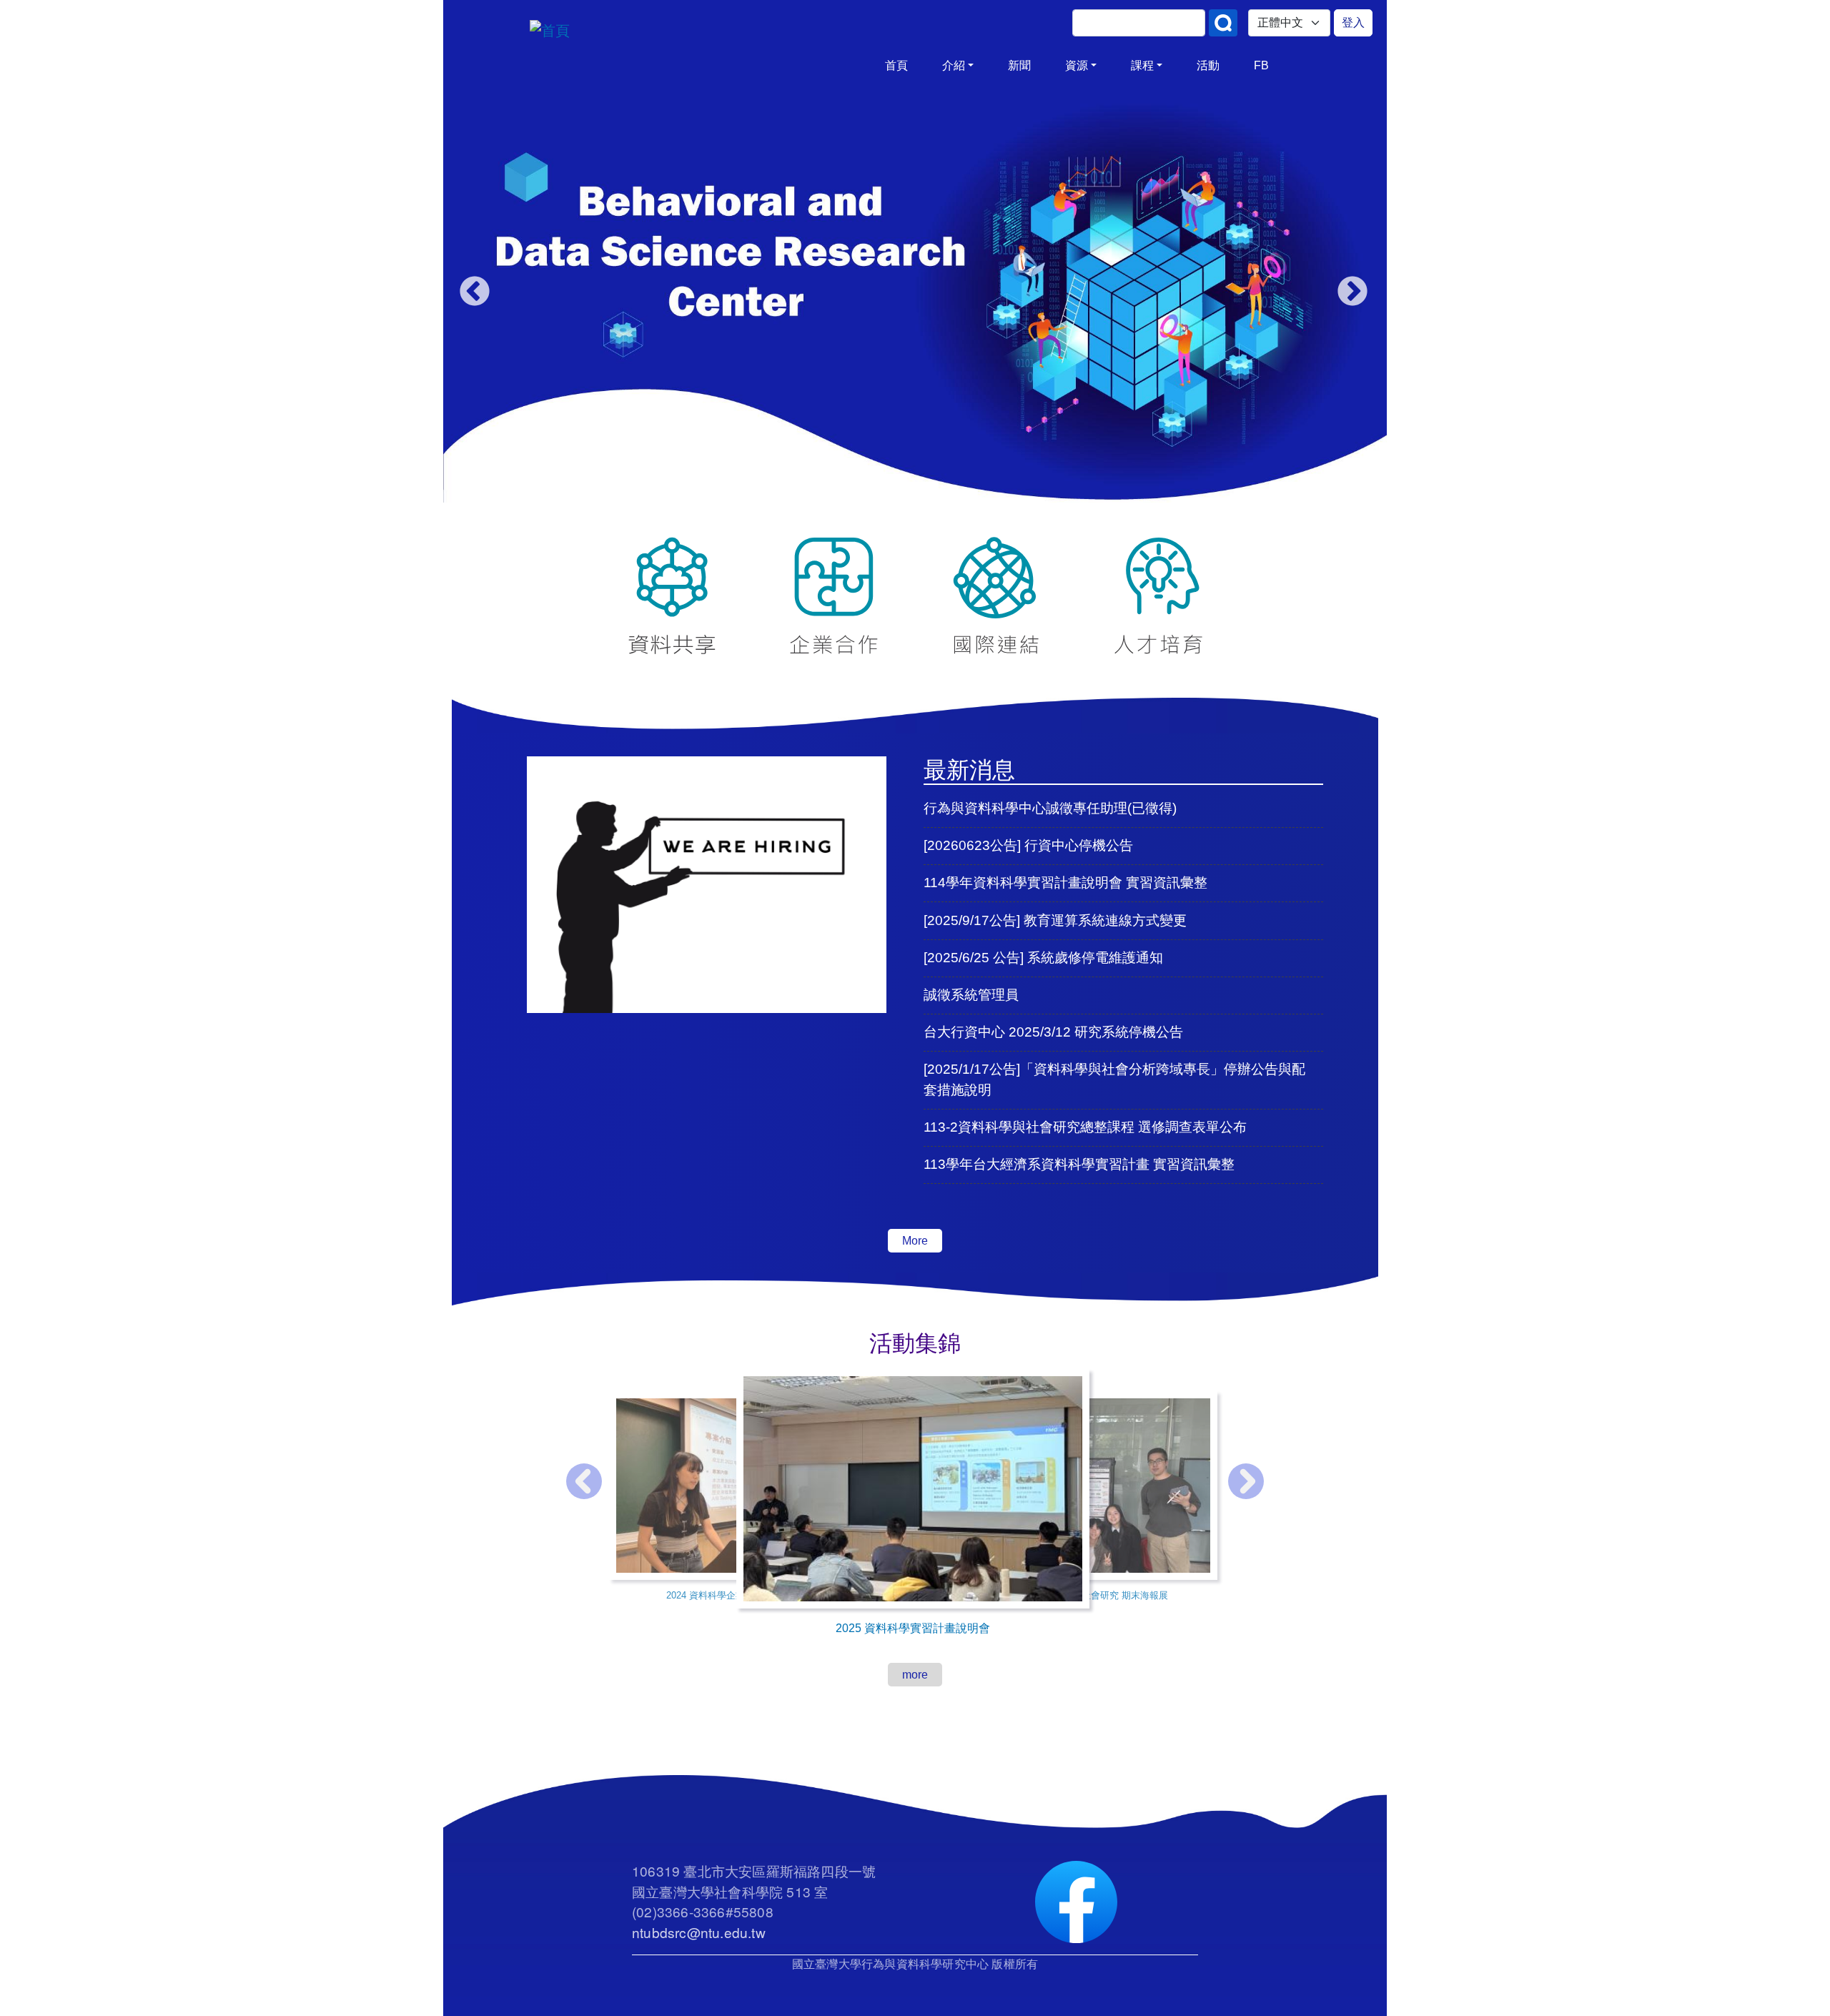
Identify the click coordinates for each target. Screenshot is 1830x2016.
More (915, 1241)
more (915, 1675)
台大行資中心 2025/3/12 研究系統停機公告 (1053, 1032)
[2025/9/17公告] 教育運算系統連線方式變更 (1055, 920)
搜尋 (1223, 23)
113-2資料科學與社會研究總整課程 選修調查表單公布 (1085, 1127)
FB (1261, 65)
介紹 (954, 65)
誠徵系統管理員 (971, 995)
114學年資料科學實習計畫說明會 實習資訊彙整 (1065, 883)
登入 (1353, 23)
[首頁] (658, 31)
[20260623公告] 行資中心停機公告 (1028, 845)
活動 (1208, 65)
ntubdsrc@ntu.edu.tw (699, 1932)
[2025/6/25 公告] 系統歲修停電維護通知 (1043, 958)
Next (1350, 290)
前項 (473, 290)
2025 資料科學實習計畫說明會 (913, 1628)
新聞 (1019, 65)
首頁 (896, 65)
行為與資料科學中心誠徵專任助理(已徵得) (1050, 808)
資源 (1077, 65)
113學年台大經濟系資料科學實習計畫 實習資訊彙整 (1079, 1164)
